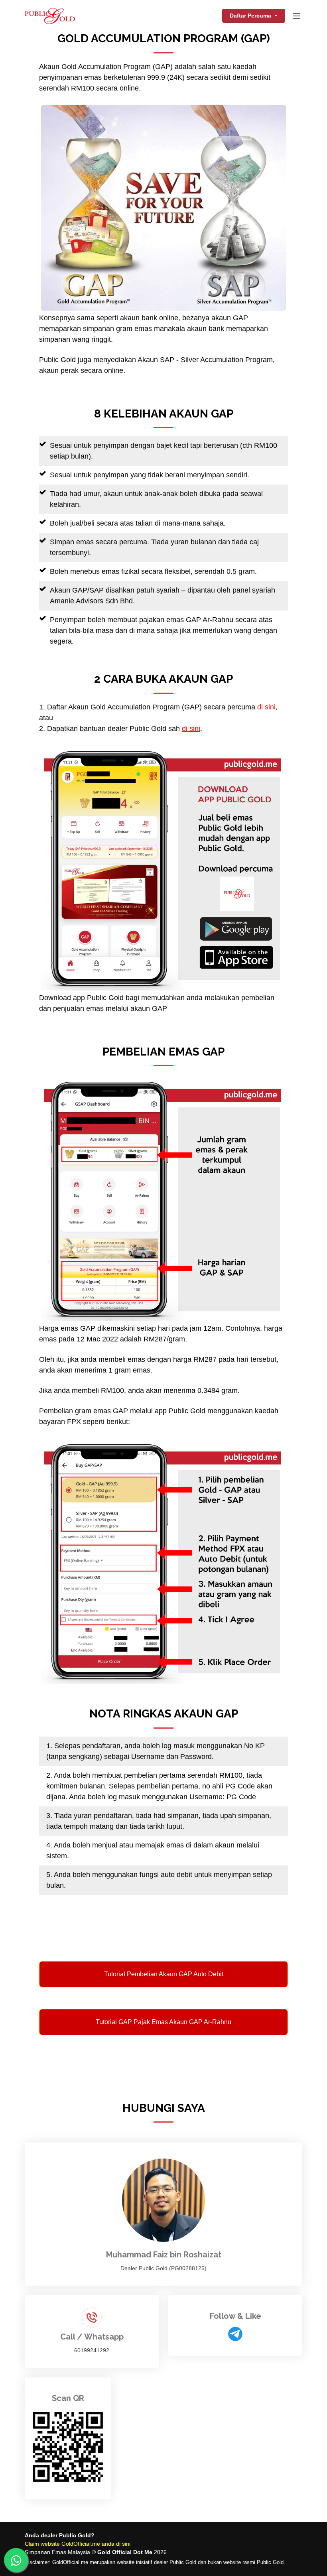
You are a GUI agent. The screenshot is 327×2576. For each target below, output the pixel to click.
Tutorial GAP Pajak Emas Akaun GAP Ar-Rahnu (163, 2022)
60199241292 (92, 2350)
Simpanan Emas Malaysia (57, 2552)
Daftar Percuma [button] (251, 16)
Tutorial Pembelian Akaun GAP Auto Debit (164, 1974)
